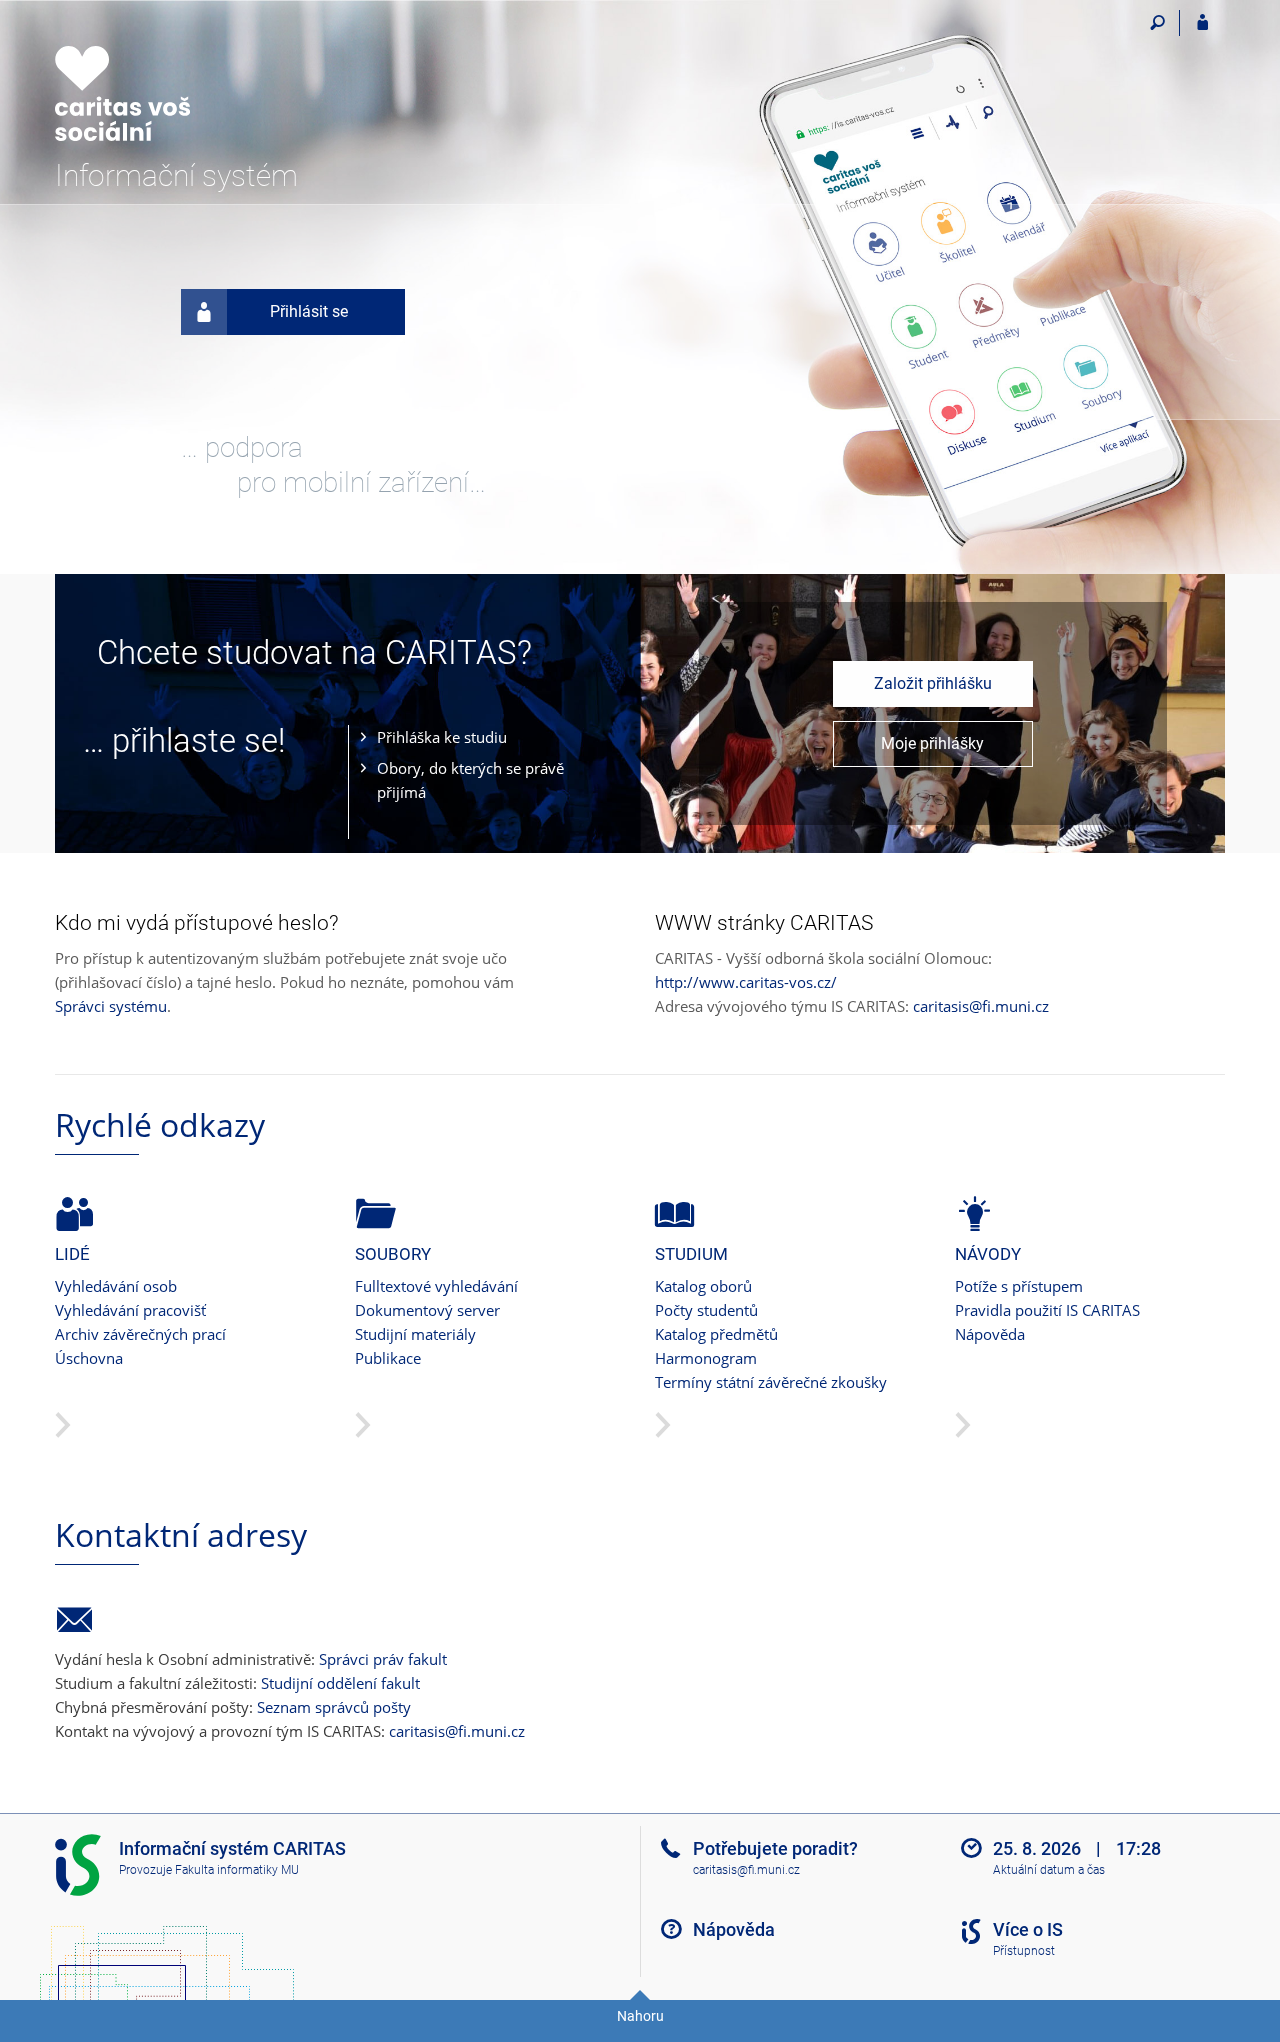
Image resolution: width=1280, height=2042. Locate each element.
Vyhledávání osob (116, 1286)
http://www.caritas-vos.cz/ (746, 982)
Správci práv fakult (383, 1659)
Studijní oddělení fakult (340, 1683)
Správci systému (111, 1006)
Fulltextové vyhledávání (436, 1286)
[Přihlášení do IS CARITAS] (1202, 23)
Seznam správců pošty (334, 1707)
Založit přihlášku (933, 683)
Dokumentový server (427, 1310)
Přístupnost (1024, 1951)
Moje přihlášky (932, 743)
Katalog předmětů (716, 1334)
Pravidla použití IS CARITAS (1047, 1310)
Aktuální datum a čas (1049, 1870)
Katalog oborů (703, 1286)
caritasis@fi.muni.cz (981, 1006)
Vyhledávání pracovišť (130, 1310)
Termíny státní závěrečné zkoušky (771, 1382)
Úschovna (89, 1358)
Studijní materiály (415, 1334)
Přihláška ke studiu (442, 737)
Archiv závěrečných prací (140, 1334)
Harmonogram (706, 1358)
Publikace (388, 1358)
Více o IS (1028, 1929)
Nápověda (990, 1334)
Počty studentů (706, 1310)
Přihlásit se (309, 311)
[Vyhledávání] (1157, 23)
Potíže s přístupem (1019, 1286)
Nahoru (640, 2016)
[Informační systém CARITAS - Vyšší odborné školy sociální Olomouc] (167, 81)
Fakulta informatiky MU (237, 1870)
